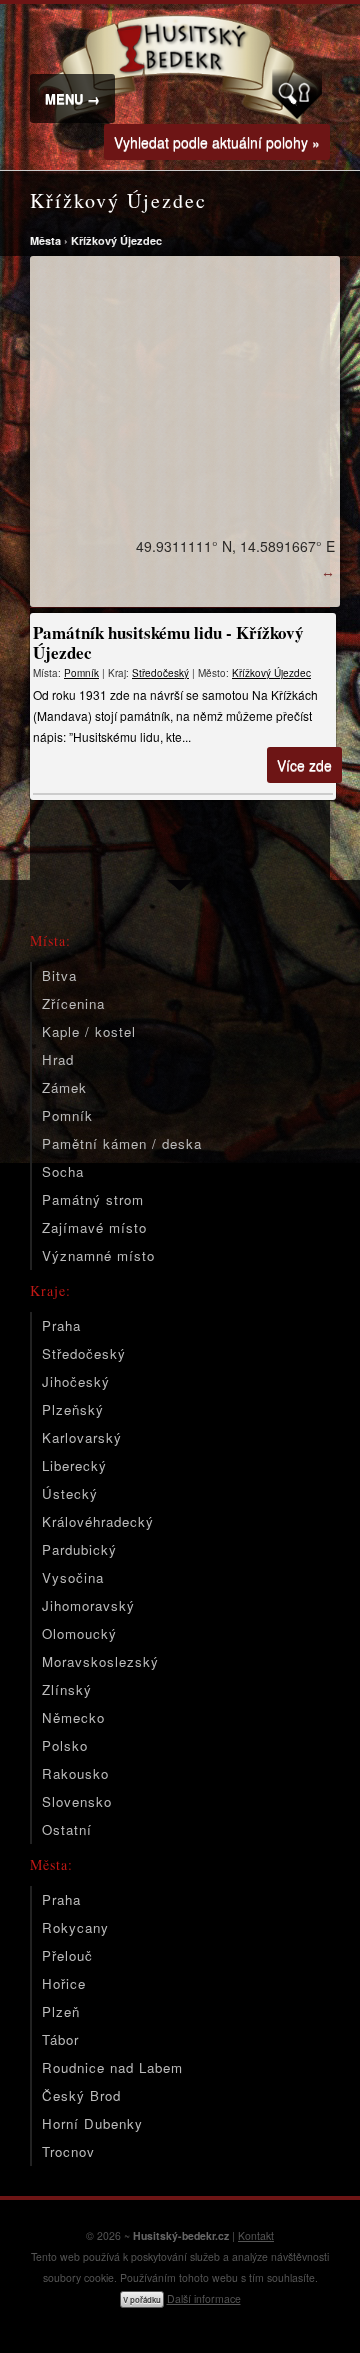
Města (45, 240)
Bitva (59, 975)
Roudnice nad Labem (112, 2067)
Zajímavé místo (94, 1227)
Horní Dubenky (92, 2123)
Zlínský (67, 1689)
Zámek (64, 1087)
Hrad (58, 1059)
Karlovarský (82, 1437)
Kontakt (256, 2235)
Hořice (64, 1983)
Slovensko (77, 1801)
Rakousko (75, 1773)
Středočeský (160, 673)
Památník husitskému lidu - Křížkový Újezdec (168, 642)
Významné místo (98, 1255)
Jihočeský (76, 1381)
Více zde (304, 765)
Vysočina (73, 1577)
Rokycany (75, 1927)
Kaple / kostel (89, 1031)
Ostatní (67, 1829)
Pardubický (79, 1549)
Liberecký (74, 1465)
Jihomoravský (88, 1605)
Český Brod (81, 2095)
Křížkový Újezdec (116, 240)
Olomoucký (79, 1633)
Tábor (60, 2039)
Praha (61, 1325)
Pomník (81, 673)
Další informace (204, 2298)
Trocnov (68, 2151)
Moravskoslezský (100, 1661)
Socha (63, 1171)
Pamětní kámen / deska (122, 1143)
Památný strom (93, 1199)
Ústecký (70, 1493)
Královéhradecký (98, 1521)
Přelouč (67, 1955)
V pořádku (142, 2299)
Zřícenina (73, 1003)
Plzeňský (73, 1409)
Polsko (65, 1745)
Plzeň (61, 2011)
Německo (73, 1717)
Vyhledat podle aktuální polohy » (217, 142)
